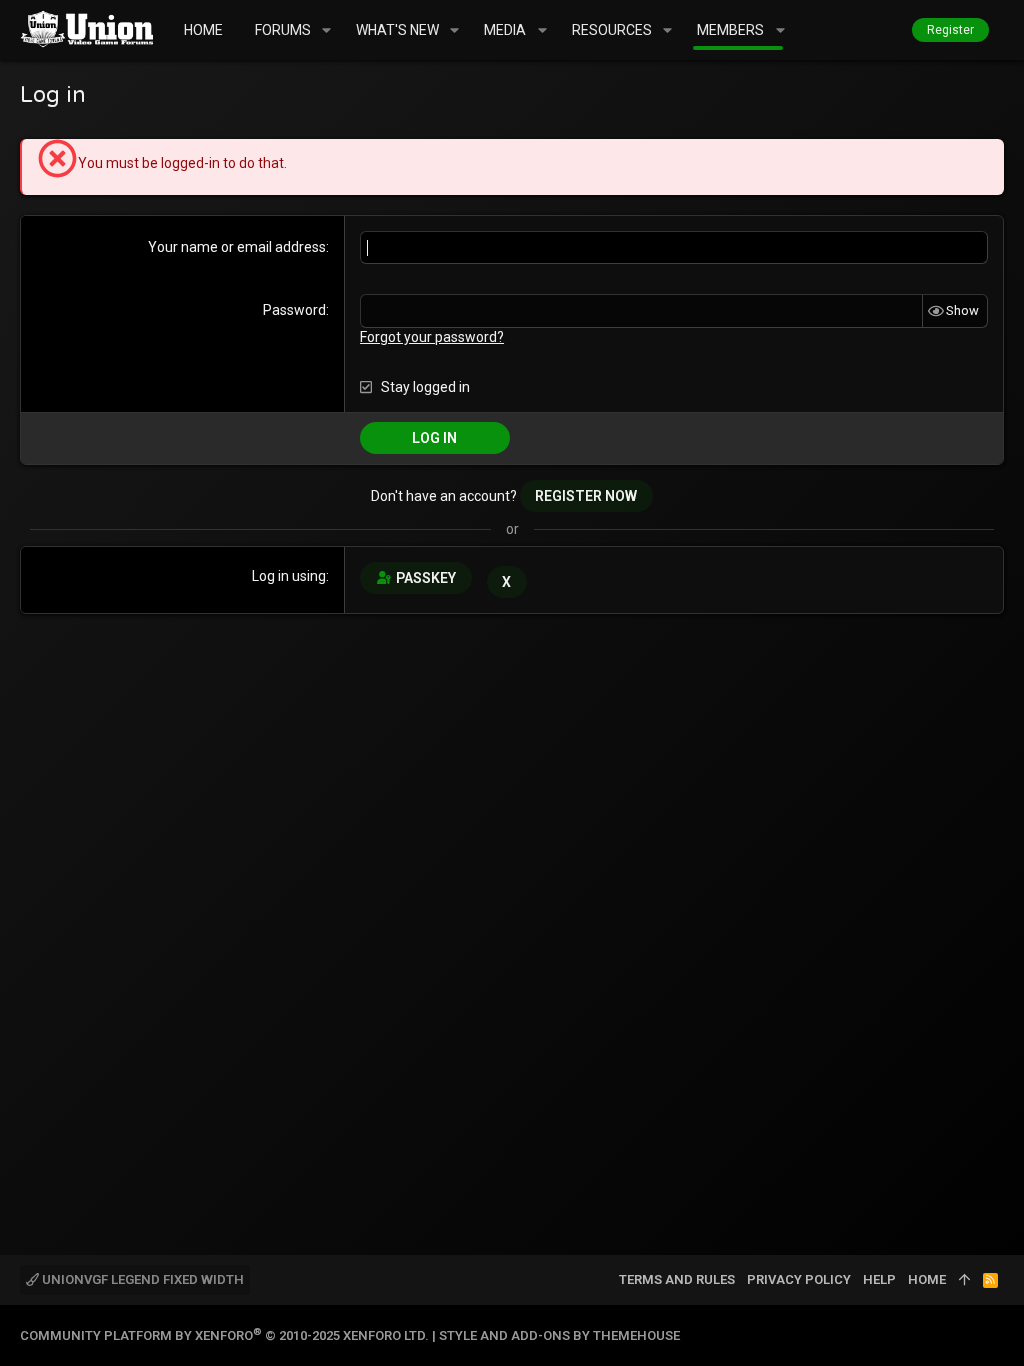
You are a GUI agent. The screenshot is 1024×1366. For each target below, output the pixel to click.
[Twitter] (995, 1335)
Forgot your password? (432, 337)
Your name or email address (237, 247)
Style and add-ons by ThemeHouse (559, 1335)
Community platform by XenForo (224, 1335)
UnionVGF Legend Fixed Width (141, 1279)
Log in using (289, 576)
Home (927, 1279)
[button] (326, 30)
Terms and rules (677, 1279)
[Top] (964, 1280)
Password (294, 310)
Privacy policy (799, 1279)
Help (879, 1279)
